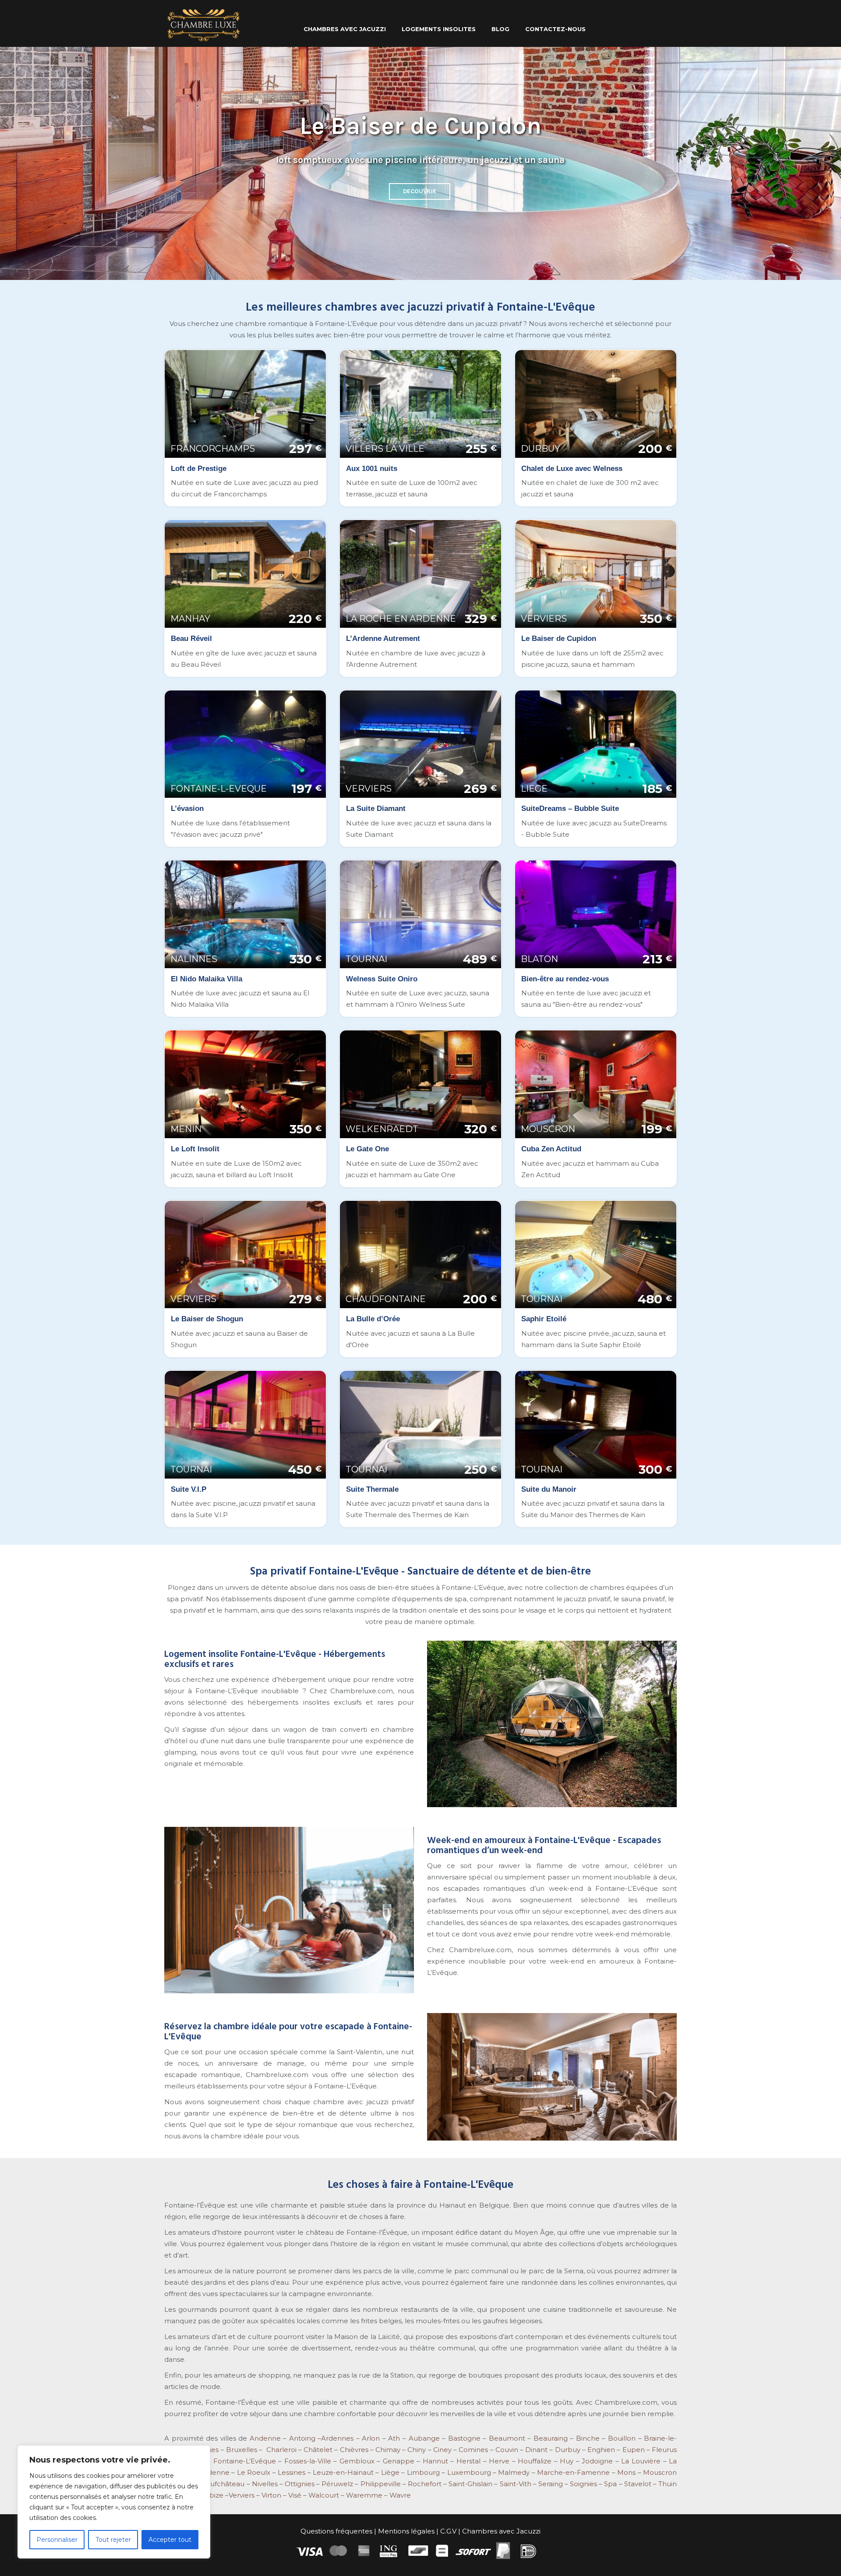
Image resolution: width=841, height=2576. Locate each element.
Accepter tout (170, 2540)
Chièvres (354, 2450)
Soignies (583, 2484)
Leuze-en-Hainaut (343, 2472)
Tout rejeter (113, 2540)
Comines (473, 2450)
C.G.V (448, 2531)
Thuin (668, 2484)
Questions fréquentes (336, 2531)
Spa (610, 2484)
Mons (626, 2472)
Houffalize (535, 2461)
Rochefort (425, 2484)
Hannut (435, 2461)
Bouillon (622, 2438)
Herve (499, 2461)
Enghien (601, 2450)
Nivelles (265, 2484)
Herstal (468, 2461)
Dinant (536, 2450)
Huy (567, 2461)
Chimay (388, 2450)
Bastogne (464, 2438)
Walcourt (324, 2495)
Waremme (364, 2495)
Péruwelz (337, 2484)
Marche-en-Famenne (573, 2472)
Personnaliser (57, 2540)
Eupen (634, 2450)
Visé (295, 2495)
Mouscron (660, 2472)
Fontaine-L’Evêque (245, 2461)
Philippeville (381, 2484)
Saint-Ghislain (470, 2484)
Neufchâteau (222, 2484)
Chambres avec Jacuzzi (501, 2531)
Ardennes (337, 2438)
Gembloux (356, 2461)
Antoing (302, 2438)
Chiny (417, 2450)
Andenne (265, 2438)
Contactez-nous (555, 29)
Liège (390, 2472)
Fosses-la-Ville (308, 2461)
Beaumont (506, 2438)
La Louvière (641, 2461)
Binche (588, 2438)
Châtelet (318, 2450)
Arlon (371, 2438)
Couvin (507, 2450)
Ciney (442, 2450)
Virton (271, 2495)
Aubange (424, 2438)
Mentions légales (406, 2531)
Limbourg (423, 2472)
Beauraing (551, 2438)
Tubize (212, 2495)
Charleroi (281, 2450)
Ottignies (300, 2484)
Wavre (400, 2495)
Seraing (551, 2484)
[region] (114, 2502)
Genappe (399, 2461)
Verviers (242, 2495)
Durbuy (568, 2450)
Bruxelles (242, 2450)
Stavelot (638, 2484)
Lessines (292, 2472)
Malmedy (514, 2472)
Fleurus (664, 2450)
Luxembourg (469, 2472)
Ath (394, 2438)
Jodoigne (597, 2461)
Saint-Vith (516, 2484)
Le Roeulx (254, 2472)
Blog (500, 29)
